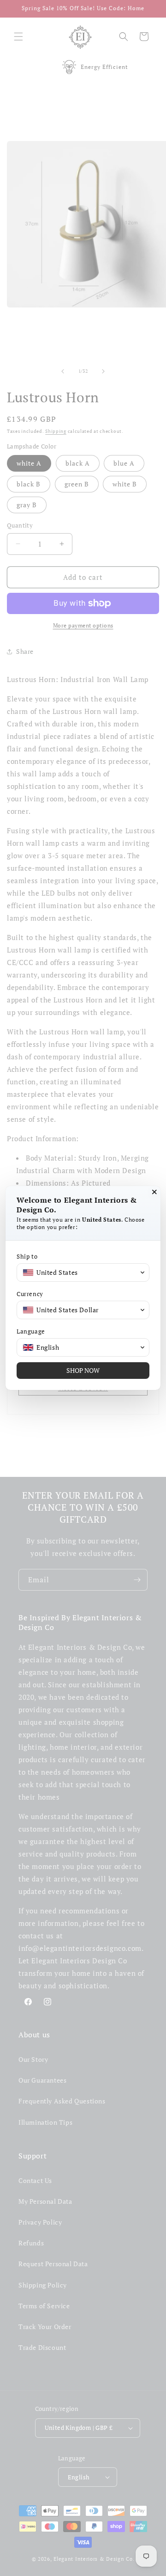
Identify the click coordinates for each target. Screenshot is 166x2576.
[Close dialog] (154, 1192)
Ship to (27, 1257)
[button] (83, 1273)
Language (31, 1331)
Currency (30, 1294)
